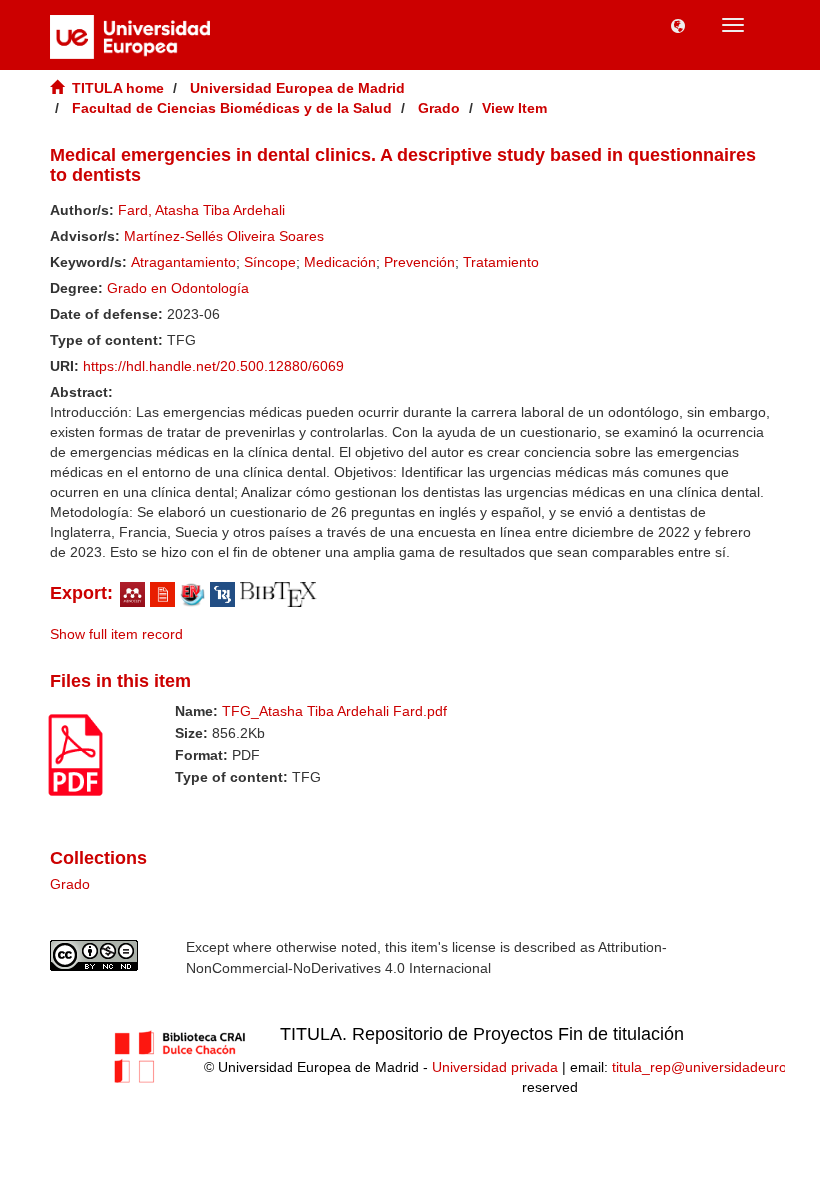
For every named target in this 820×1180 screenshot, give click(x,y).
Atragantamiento (183, 262)
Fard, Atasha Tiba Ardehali (201, 210)
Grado (439, 108)
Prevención (419, 262)
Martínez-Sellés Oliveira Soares (224, 236)
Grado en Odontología (178, 288)
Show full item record (116, 634)
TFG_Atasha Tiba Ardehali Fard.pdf (334, 711)
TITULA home (118, 88)
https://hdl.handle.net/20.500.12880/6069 (213, 366)
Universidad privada (495, 1067)
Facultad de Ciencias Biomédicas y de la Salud (232, 108)
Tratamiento (501, 262)
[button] (678, 25)
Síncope (270, 262)
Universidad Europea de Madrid (297, 88)
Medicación (340, 262)
